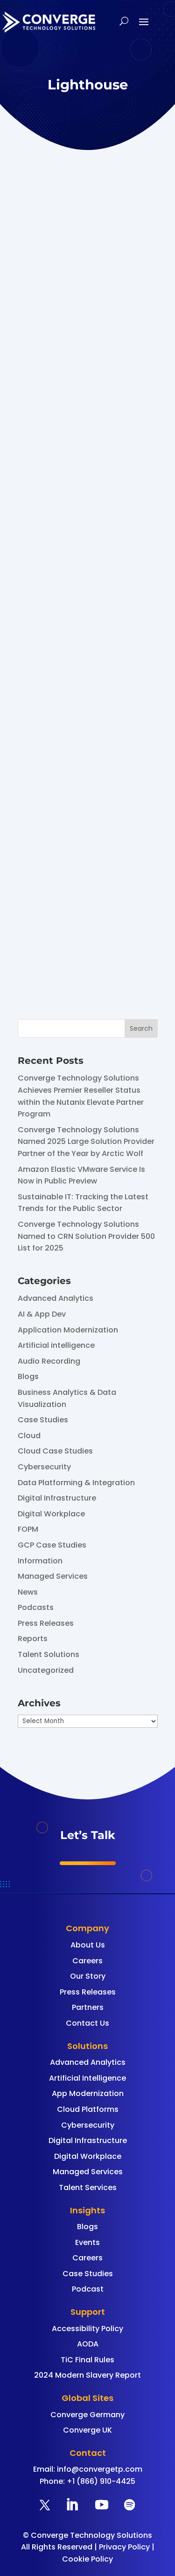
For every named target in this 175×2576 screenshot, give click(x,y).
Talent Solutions (49, 1654)
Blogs (28, 1376)
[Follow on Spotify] (130, 2505)
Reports (33, 1639)
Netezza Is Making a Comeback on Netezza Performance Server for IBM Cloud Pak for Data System (87, 313)
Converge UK (87, 2430)
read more (68, 585)
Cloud (29, 1436)
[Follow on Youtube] (102, 2505)
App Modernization (88, 2093)
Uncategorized (46, 1670)
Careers (87, 1961)
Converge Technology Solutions (72, 746)
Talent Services (88, 2187)
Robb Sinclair (84, 363)
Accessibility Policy (87, 2329)
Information (40, 1561)
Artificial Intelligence (87, 2078)
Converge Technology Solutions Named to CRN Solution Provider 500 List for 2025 (86, 1236)
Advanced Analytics (56, 1298)
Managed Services (53, 1576)
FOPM (28, 1529)
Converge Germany (87, 2415)
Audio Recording (49, 1361)
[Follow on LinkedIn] (72, 2505)
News (28, 1592)
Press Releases (46, 1623)
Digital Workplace (51, 1514)
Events (87, 2242)
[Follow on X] (45, 2505)
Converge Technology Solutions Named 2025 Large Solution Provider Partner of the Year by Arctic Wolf (86, 1142)
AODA (88, 2344)
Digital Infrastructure (57, 1498)
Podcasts (36, 1607)
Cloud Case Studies (55, 1451)
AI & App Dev (42, 1314)
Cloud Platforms (88, 2109)
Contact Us (87, 2023)
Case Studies (43, 1420)
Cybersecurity (44, 1467)
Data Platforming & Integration (76, 1483)
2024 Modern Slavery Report (87, 2375)
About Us (88, 1945)
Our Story (88, 1976)
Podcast (88, 2289)
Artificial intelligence (56, 1345)
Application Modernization (68, 1330)
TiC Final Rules (87, 2360)
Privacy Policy (124, 2547)
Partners (88, 2007)
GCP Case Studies (52, 1545)
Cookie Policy (87, 2559)
